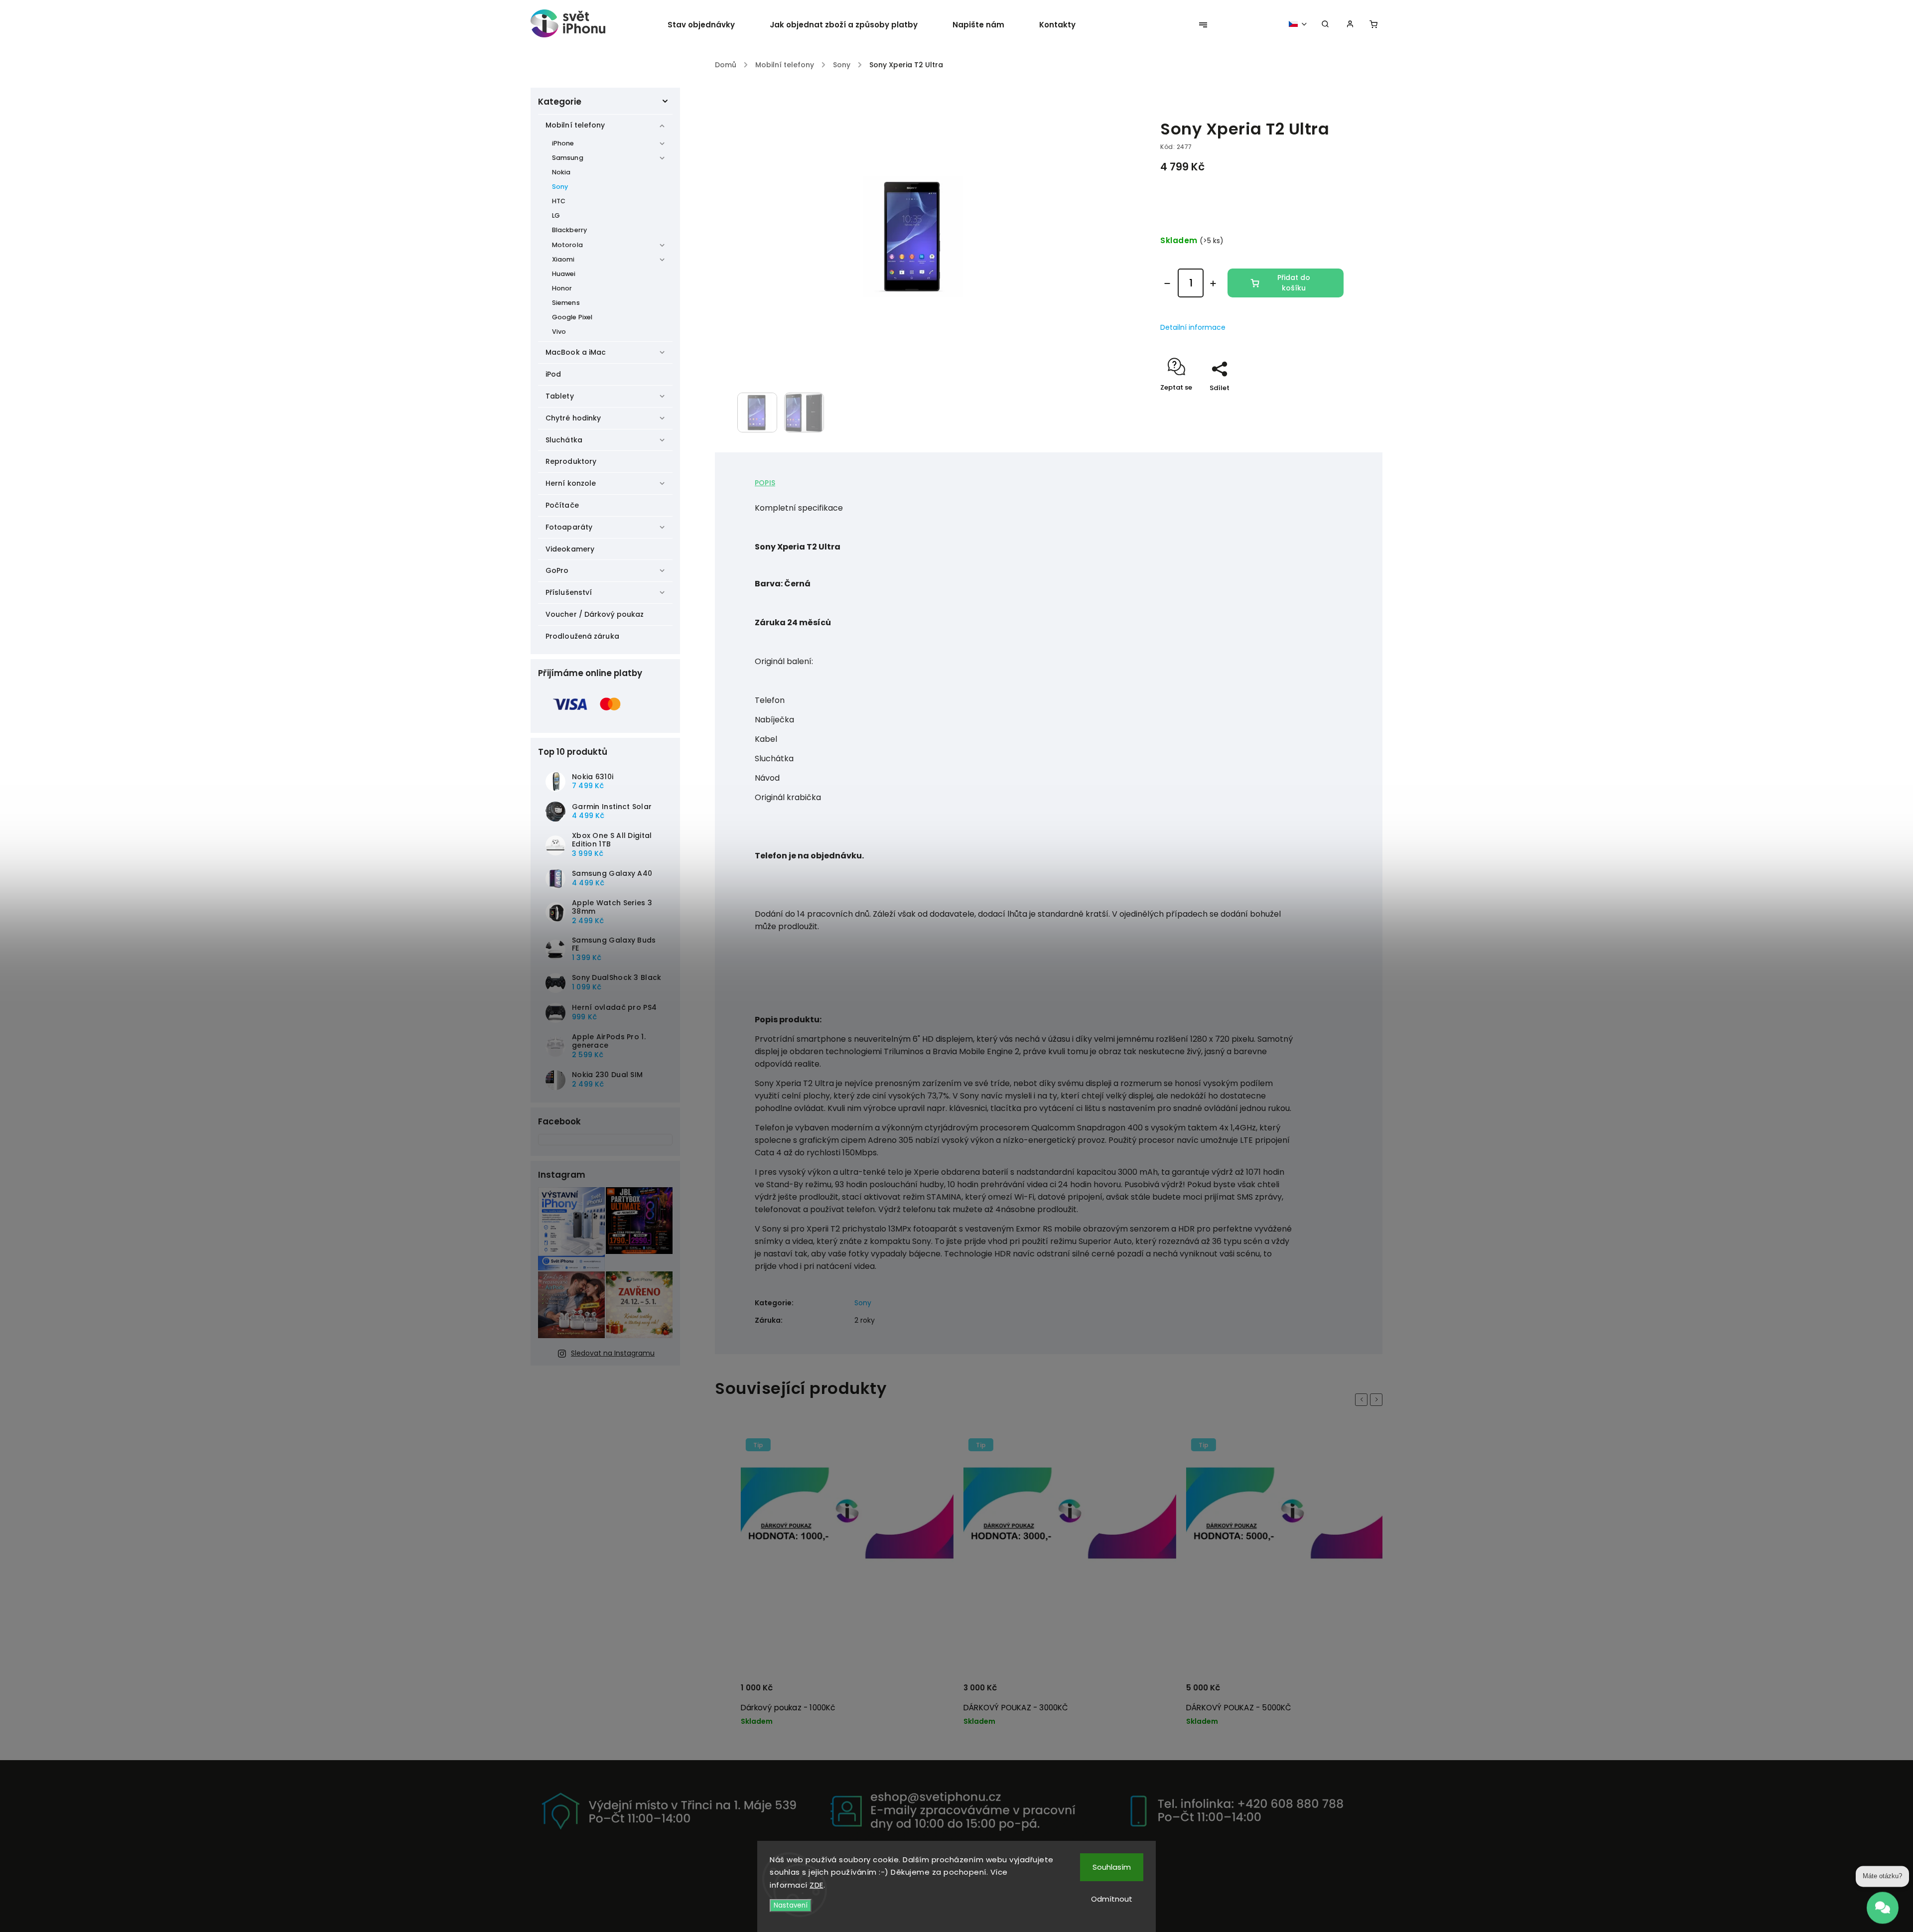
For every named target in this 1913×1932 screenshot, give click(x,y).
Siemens (566, 303)
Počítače (562, 505)
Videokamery (570, 549)
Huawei (564, 274)
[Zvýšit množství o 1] (1213, 283)
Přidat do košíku (1294, 283)
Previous (1363, 1399)
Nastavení (791, 1905)
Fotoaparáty (569, 527)
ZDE (817, 1885)
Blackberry (569, 230)
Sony (560, 187)
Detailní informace (1193, 327)
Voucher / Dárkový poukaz (595, 614)
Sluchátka (564, 440)
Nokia (561, 172)
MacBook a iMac (576, 352)
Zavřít (1311, 405)
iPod (553, 374)
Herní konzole (571, 483)
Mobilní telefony (575, 125)
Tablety (560, 396)
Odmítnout (1112, 1899)
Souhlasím (1112, 1867)
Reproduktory (571, 461)
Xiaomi (563, 259)
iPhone (563, 143)
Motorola (567, 245)
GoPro (557, 570)
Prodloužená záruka (582, 636)
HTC (559, 201)
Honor (562, 288)
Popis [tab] (765, 483)
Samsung (568, 158)
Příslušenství (569, 592)
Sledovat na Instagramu (613, 1353)
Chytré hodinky (573, 418)
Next (1378, 1399)
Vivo (559, 332)
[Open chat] (1883, 1909)
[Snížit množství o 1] (1167, 283)
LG (556, 215)
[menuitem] (710, 25)
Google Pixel (572, 317)
